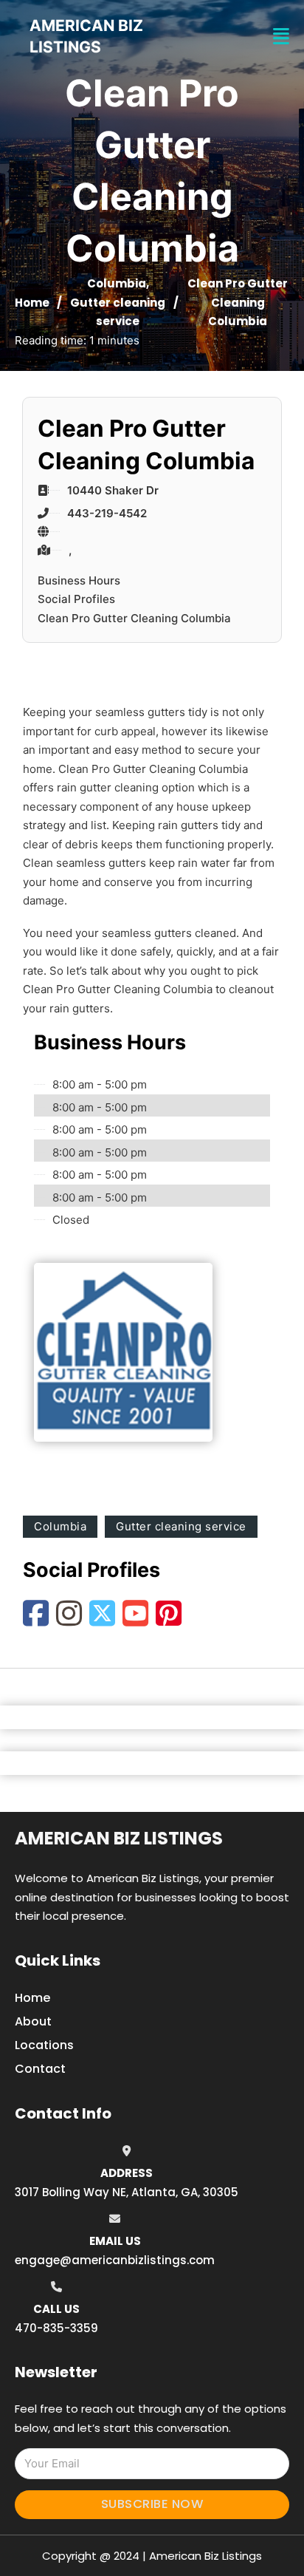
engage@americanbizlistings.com (115, 2260)
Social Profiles (76, 599)
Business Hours (79, 580)
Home (32, 303)
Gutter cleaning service (181, 1526)
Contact (40, 2069)
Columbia (117, 283)
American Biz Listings (119, 1838)
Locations (44, 2045)
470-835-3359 (56, 2328)
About (33, 2021)
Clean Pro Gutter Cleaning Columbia (134, 618)
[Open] (281, 37)
